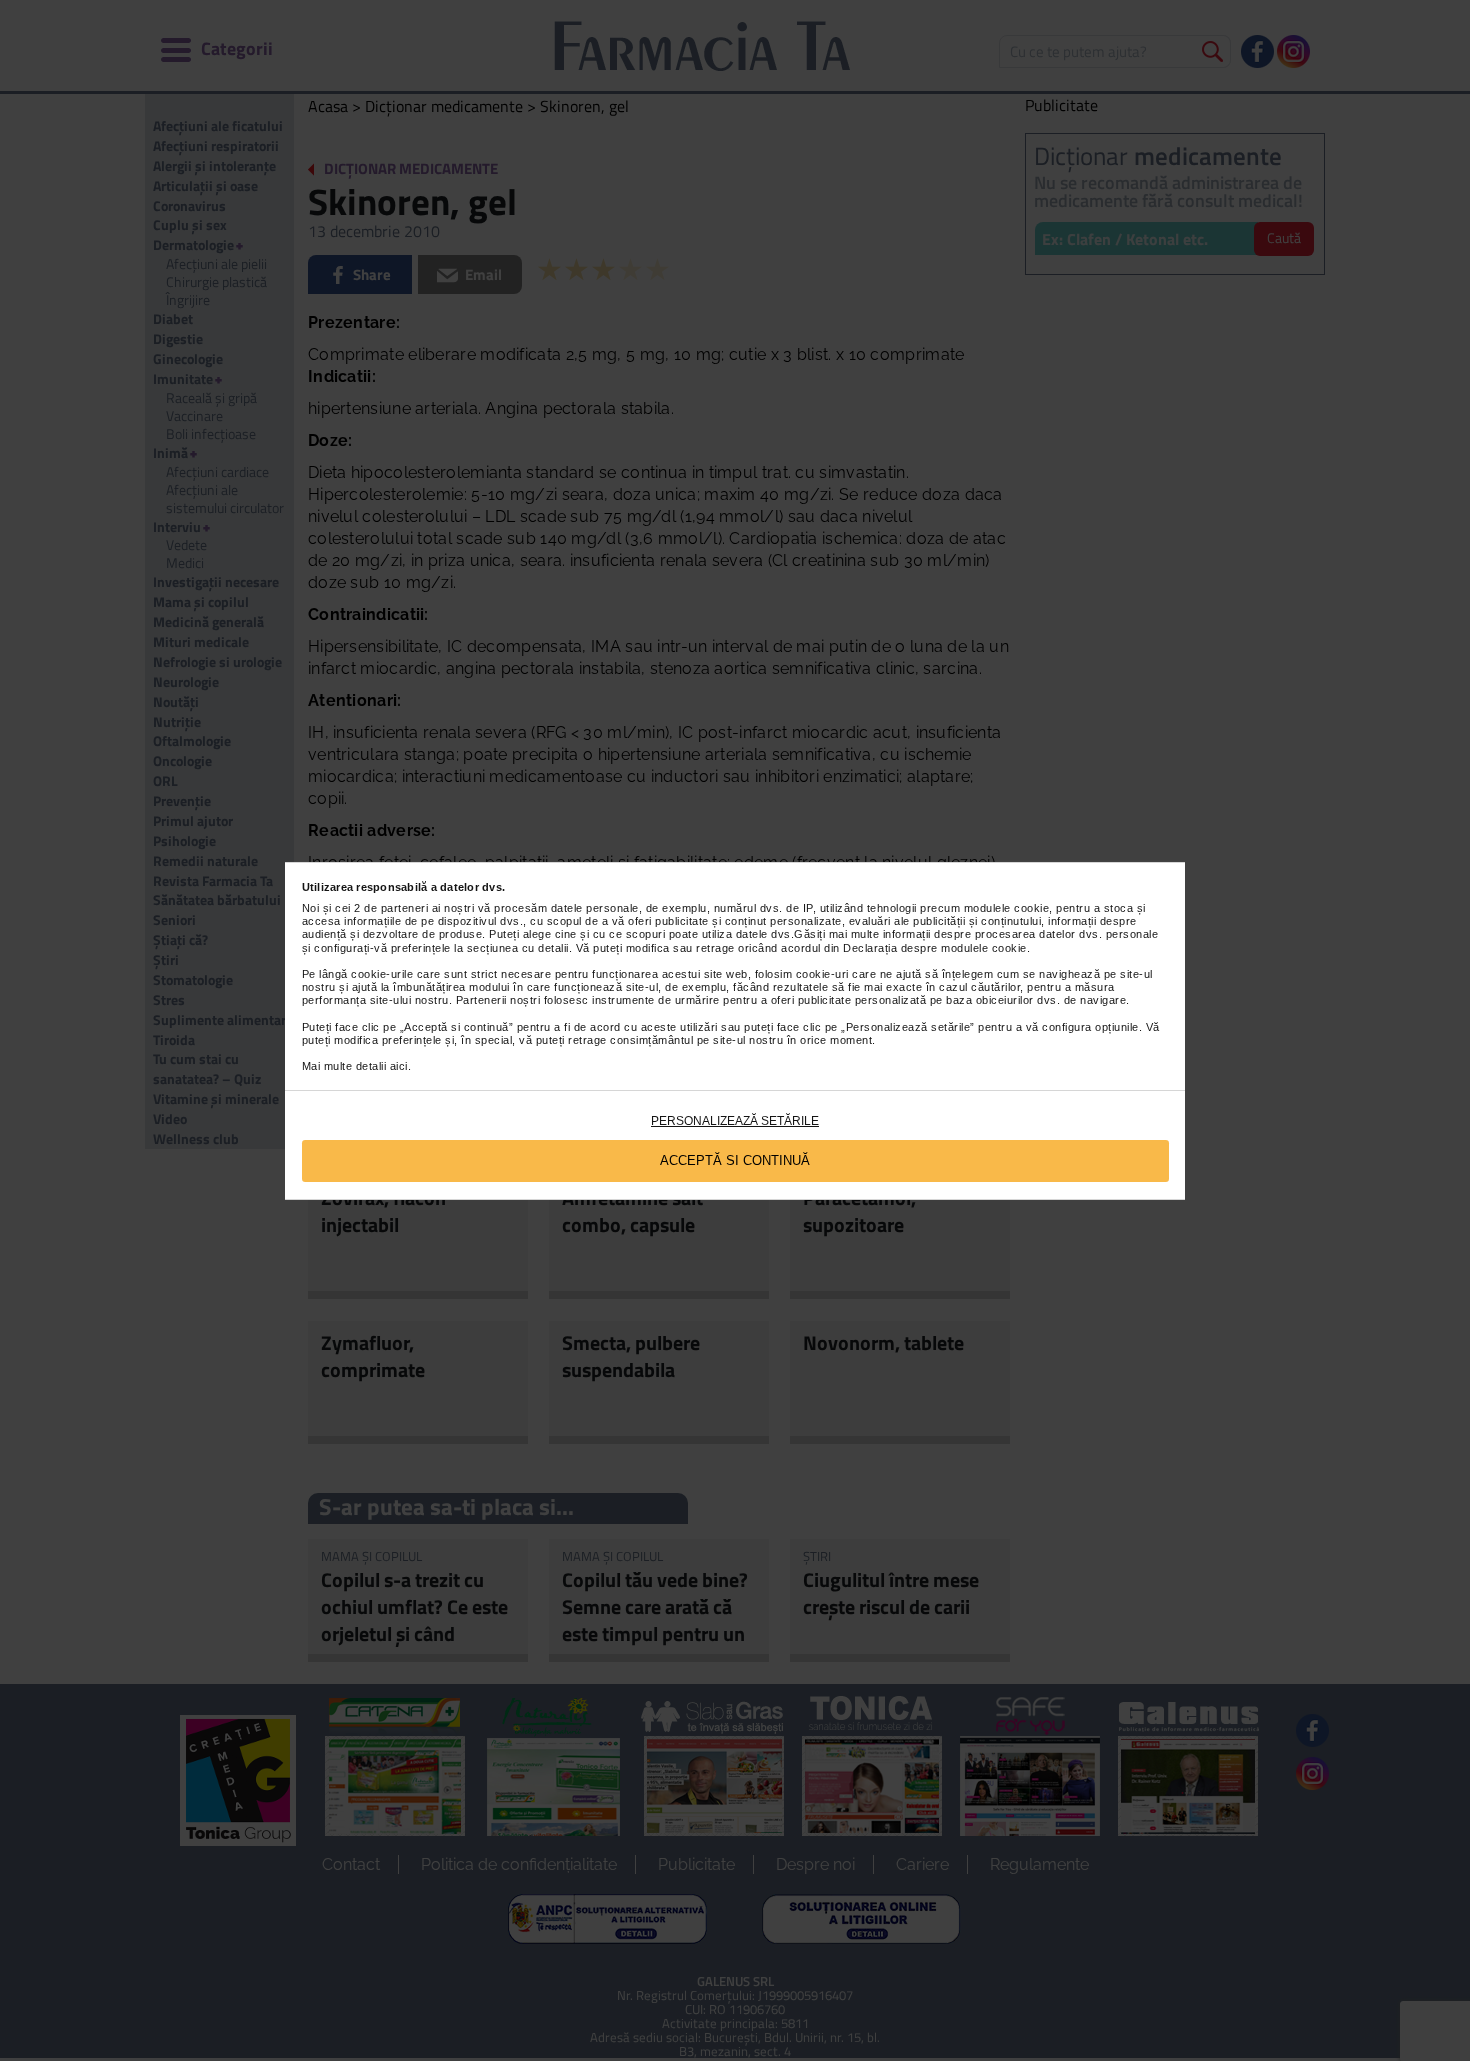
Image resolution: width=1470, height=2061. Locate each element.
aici (399, 1066)
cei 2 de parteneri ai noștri (404, 908)
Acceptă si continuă (735, 1160)
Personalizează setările (735, 1121)
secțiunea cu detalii (518, 948)
